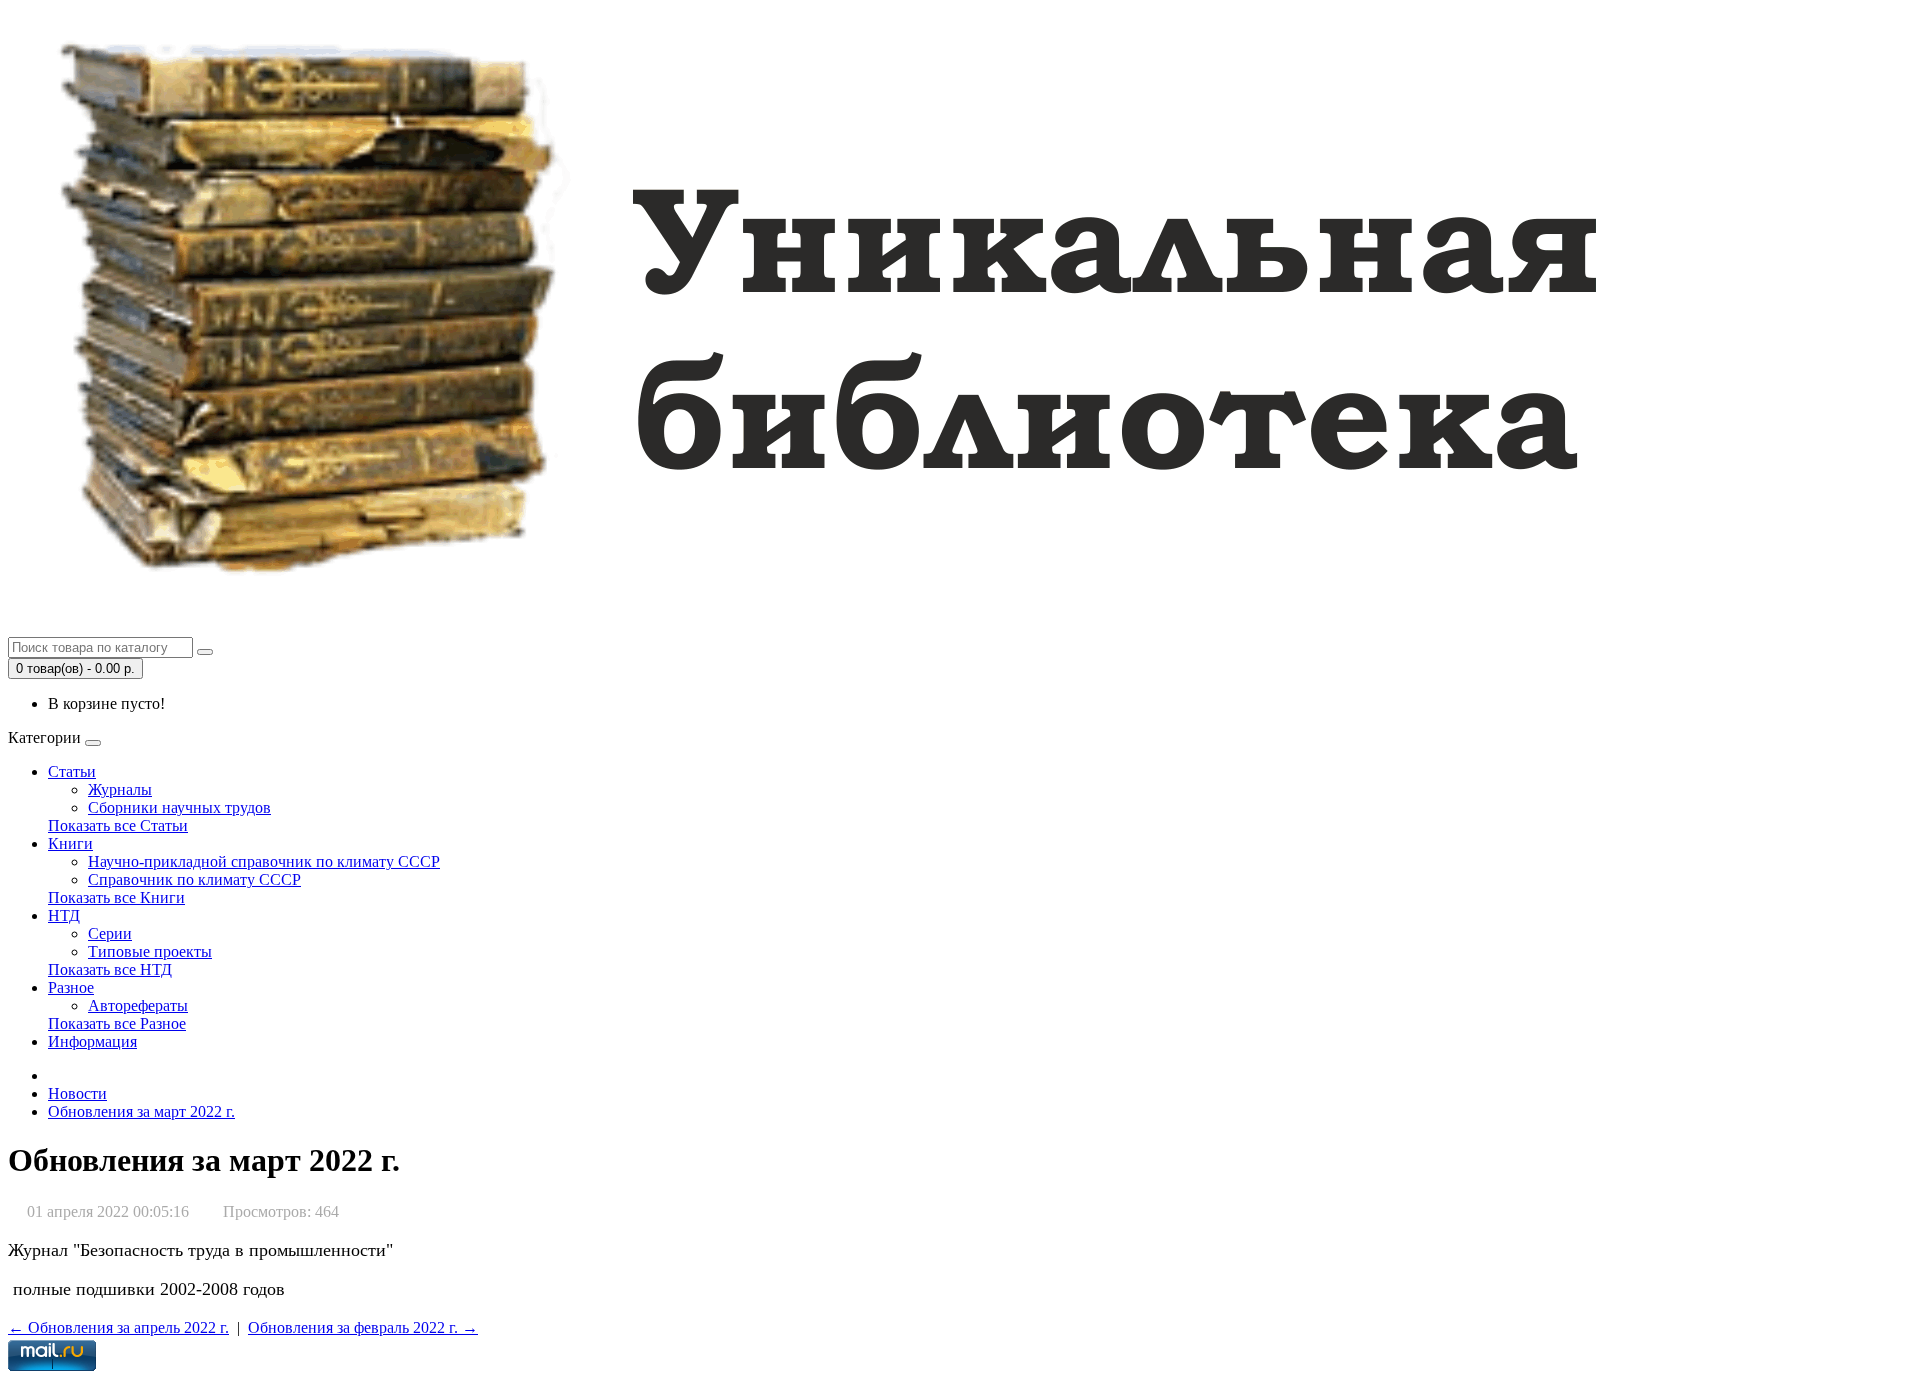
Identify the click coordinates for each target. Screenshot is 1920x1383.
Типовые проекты (150, 951)
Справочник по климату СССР (194, 879)
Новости (77, 1093)
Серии (110, 933)
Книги (70, 843)
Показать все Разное (117, 1023)
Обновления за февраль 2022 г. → (363, 1327)
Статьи (72, 771)
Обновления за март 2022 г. (141, 1111)
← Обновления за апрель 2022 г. (118, 1327)
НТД (64, 915)
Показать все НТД (110, 969)
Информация (92, 1041)
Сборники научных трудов (179, 807)
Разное (71, 987)
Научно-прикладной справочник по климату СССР (264, 861)
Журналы (120, 789)
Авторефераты (138, 1005)
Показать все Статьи (118, 825)
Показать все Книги (116, 897)
